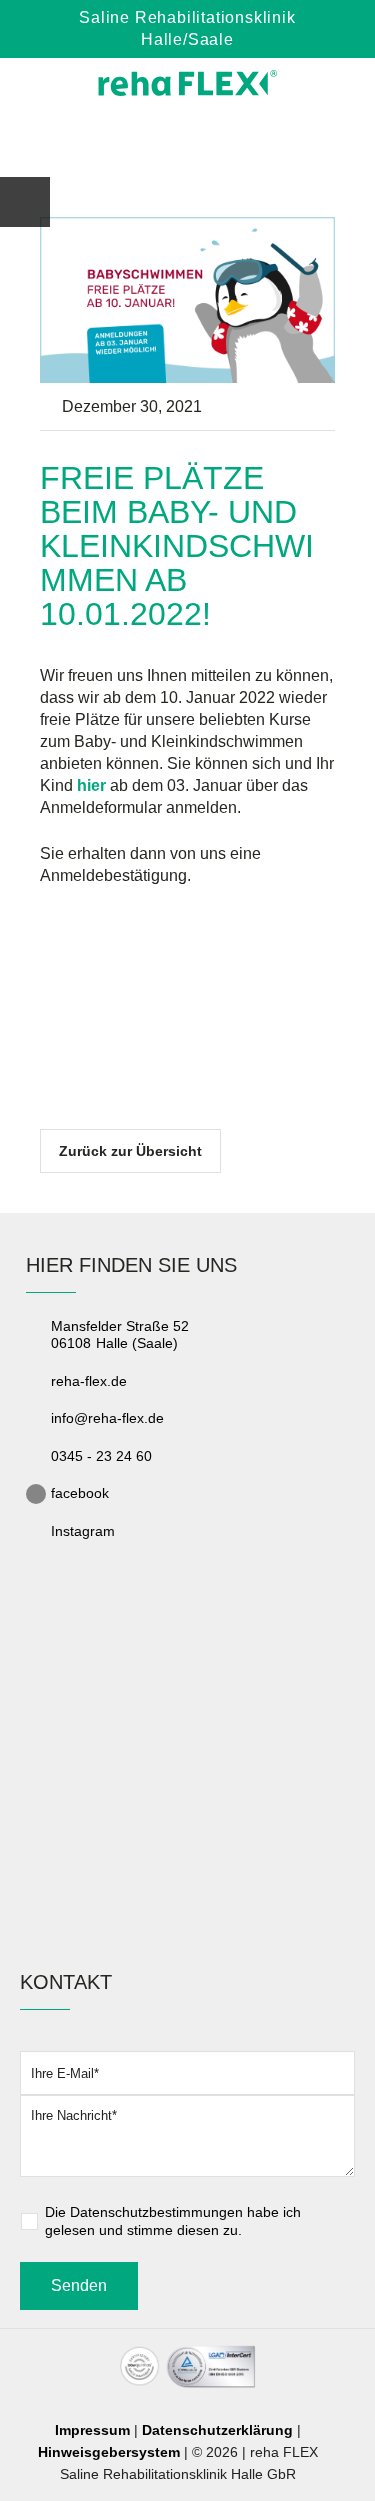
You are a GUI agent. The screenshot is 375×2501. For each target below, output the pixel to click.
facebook (80, 1493)
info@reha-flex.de (107, 1418)
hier (91, 785)
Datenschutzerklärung (217, 2430)
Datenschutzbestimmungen (156, 2212)
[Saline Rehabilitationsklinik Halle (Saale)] (188, 83)
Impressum (92, 2430)
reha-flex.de (89, 1381)
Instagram (83, 1531)
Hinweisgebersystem (109, 2452)
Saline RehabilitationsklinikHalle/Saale (187, 28)
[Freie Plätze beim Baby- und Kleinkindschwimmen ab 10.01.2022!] (187, 298)
